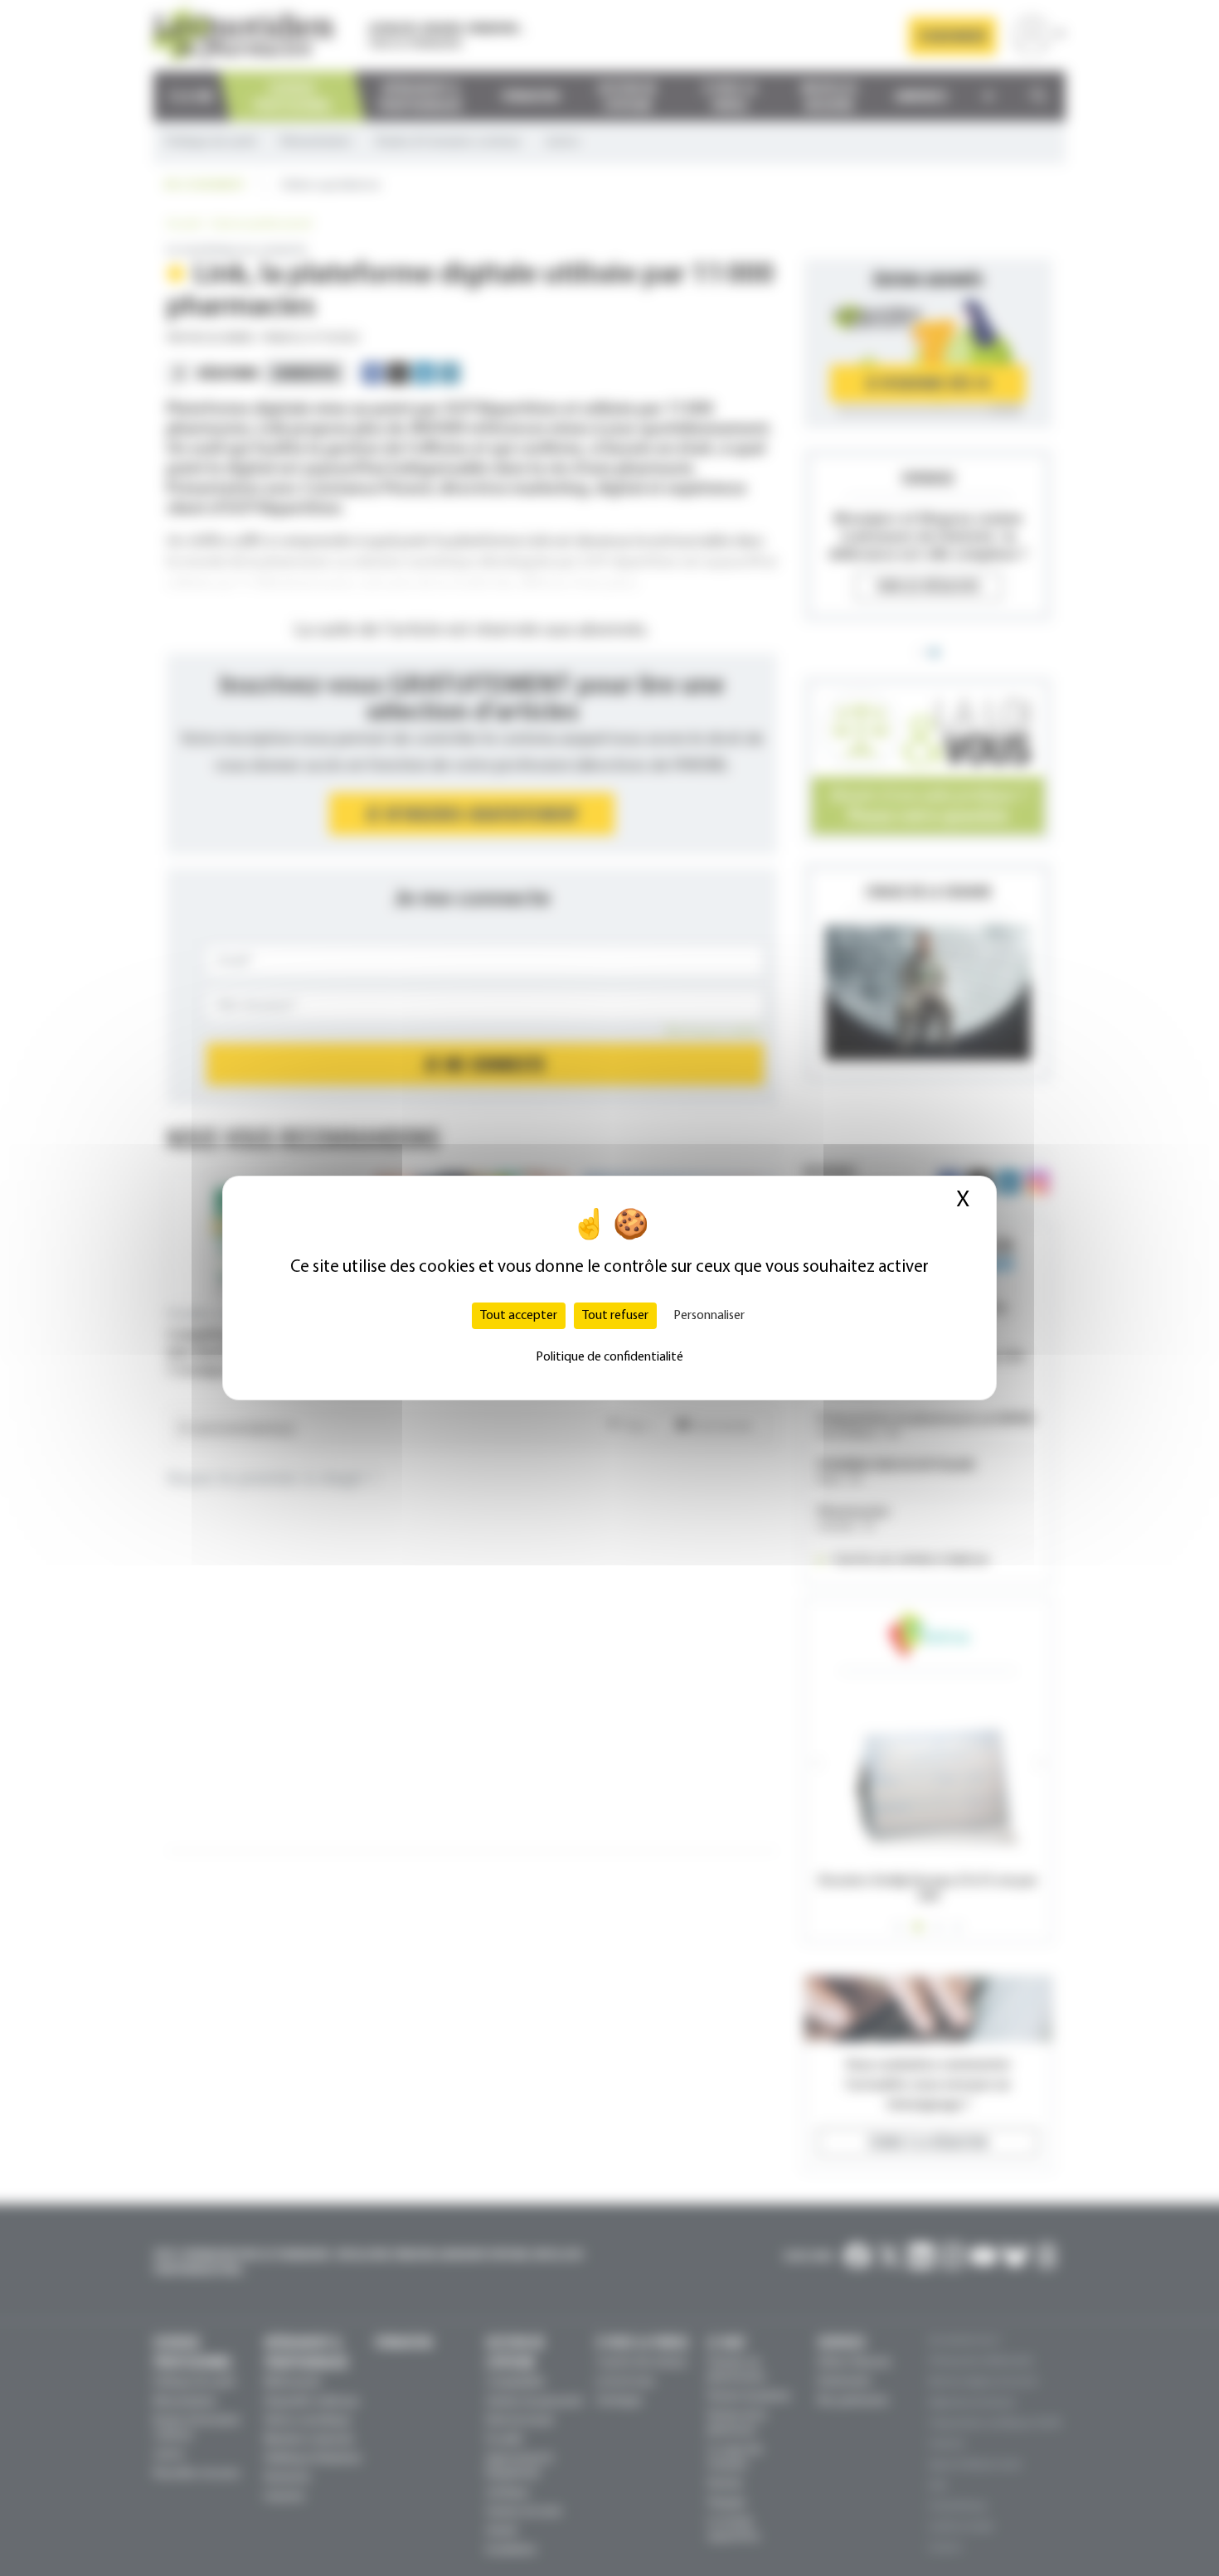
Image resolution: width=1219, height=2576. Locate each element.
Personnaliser (709, 1316)
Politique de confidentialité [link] (609, 1357)
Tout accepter (519, 1316)
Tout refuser (615, 1316)
